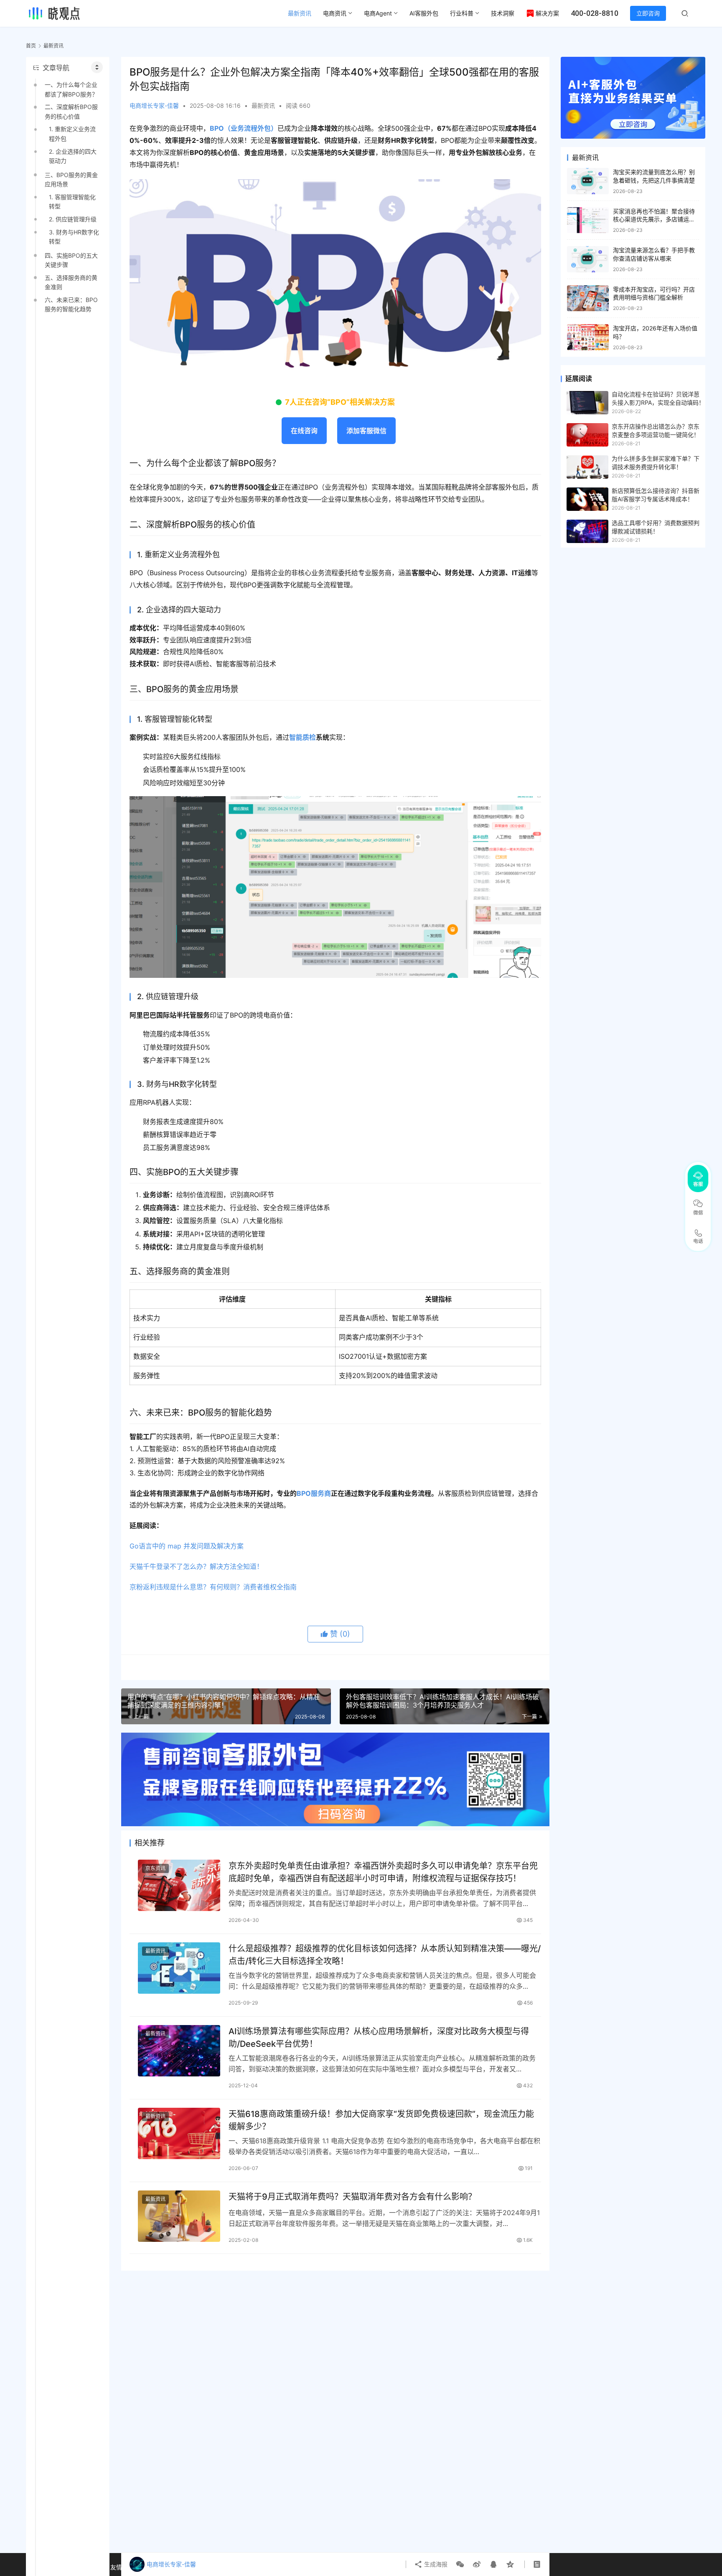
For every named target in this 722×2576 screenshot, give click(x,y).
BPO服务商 (314, 1493)
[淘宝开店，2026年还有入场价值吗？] (588, 337)
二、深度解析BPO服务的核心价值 (71, 111)
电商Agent (378, 13)
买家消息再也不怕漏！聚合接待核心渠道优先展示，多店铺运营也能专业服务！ (654, 219)
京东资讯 (155, 1868)
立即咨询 (648, 13)
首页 (31, 46)
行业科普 (462, 13)
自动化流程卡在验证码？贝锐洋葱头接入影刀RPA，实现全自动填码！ (658, 398)
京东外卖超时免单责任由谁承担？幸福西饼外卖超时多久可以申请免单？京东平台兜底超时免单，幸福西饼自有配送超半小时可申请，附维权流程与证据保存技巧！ (383, 1872)
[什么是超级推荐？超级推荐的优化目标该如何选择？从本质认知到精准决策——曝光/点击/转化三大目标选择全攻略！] (179, 1968)
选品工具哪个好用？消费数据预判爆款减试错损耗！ (656, 527)
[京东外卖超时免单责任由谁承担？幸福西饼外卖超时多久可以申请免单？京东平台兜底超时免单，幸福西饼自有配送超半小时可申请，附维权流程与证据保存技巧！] (179, 1885)
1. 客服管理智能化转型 (72, 202)
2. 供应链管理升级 (73, 219)
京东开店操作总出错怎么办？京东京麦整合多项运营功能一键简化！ (656, 430)
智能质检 (303, 737)
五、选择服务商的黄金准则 (71, 282)
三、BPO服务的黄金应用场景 (71, 179)
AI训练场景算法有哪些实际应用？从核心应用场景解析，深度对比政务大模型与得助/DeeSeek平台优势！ (379, 2037)
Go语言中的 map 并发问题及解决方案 (187, 1546)
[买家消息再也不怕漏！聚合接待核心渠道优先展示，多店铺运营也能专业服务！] (588, 220)
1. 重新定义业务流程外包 (72, 133)
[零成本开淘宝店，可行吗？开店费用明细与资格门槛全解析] (588, 298)
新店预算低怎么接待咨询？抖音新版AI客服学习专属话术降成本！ (656, 495)
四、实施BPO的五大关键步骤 (71, 260)
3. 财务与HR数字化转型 (74, 237)
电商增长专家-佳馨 (154, 105)
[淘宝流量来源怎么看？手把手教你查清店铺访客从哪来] (588, 259)
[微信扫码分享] (460, 2564)
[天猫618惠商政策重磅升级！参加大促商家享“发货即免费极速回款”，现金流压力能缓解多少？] (179, 2133)
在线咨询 (304, 431)
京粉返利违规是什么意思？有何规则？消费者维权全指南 (213, 1587)
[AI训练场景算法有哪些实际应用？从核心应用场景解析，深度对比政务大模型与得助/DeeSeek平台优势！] (179, 2051)
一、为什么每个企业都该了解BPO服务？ (71, 89)
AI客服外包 (424, 13)
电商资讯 (335, 13)
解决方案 (547, 13)
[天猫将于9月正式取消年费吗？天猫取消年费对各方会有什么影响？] (179, 2216)
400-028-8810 (595, 13)
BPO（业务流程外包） (244, 128)
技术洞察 (503, 13)
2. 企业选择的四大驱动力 (73, 156)
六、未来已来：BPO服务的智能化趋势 (71, 304)
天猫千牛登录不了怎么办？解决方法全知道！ (196, 1566)
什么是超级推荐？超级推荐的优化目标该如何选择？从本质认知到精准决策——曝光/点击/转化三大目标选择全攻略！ (385, 1955)
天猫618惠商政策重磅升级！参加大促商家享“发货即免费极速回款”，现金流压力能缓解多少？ (381, 2120)
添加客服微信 (366, 431)
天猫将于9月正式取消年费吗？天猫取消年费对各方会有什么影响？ (352, 2197)
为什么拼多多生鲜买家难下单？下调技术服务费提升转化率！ (656, 463)
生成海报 (435, 2564)
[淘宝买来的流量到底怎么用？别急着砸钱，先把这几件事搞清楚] (588, 181)
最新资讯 (300, 13)
